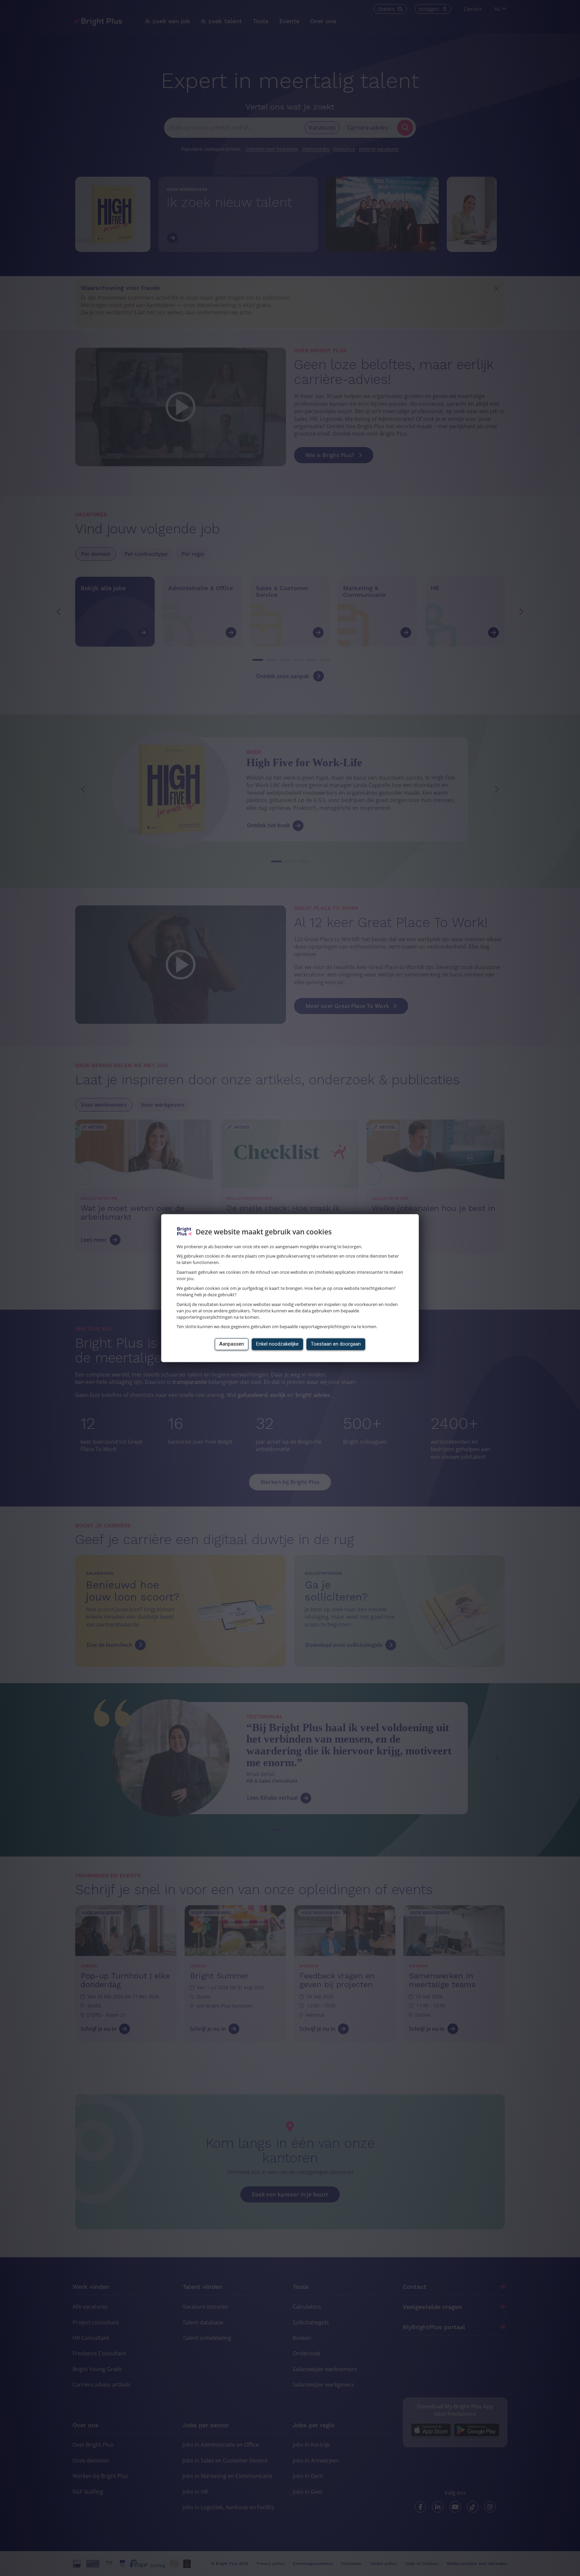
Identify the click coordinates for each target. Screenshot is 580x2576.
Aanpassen (232, 1344)
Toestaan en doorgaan (336, 1344)
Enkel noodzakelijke (277, 1344)
